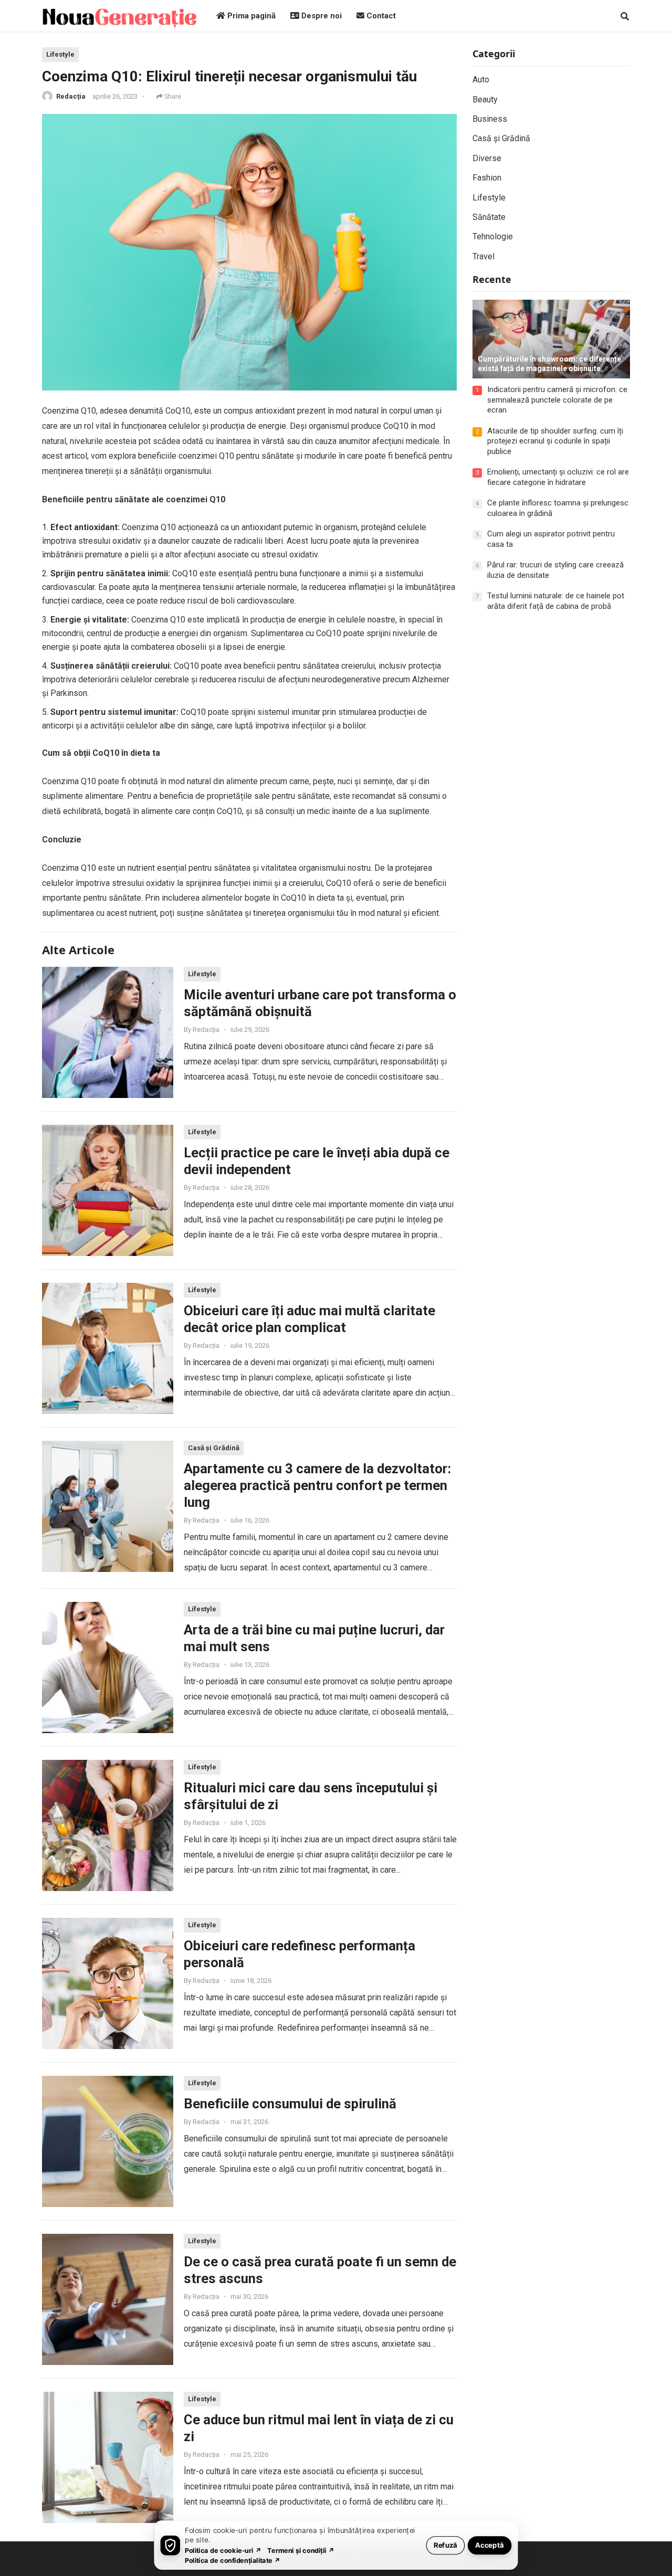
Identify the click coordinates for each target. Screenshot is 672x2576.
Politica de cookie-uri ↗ (223, 2550)
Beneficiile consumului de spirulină (290, 2104)
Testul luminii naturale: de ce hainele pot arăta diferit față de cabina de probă (556, 601)
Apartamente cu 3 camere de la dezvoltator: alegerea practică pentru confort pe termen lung (317, 1485)
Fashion (487, 178)
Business (490, 119)
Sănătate (489, 217)
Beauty (485, 99)
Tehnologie (493, 236)
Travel (484, 256)
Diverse (487, 158)
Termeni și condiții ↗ (301, 2550)
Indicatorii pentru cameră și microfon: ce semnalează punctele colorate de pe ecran (557, 400)
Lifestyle (60, 54)
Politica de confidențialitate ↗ (233, 2560)
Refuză (445, 2545)
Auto (481, 80)
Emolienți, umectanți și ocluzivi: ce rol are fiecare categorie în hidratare (558, 477)
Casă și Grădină (214, 1448)
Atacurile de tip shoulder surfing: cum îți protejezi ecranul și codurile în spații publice (555, 441)
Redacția (71, 96)
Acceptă (490, 2545)
